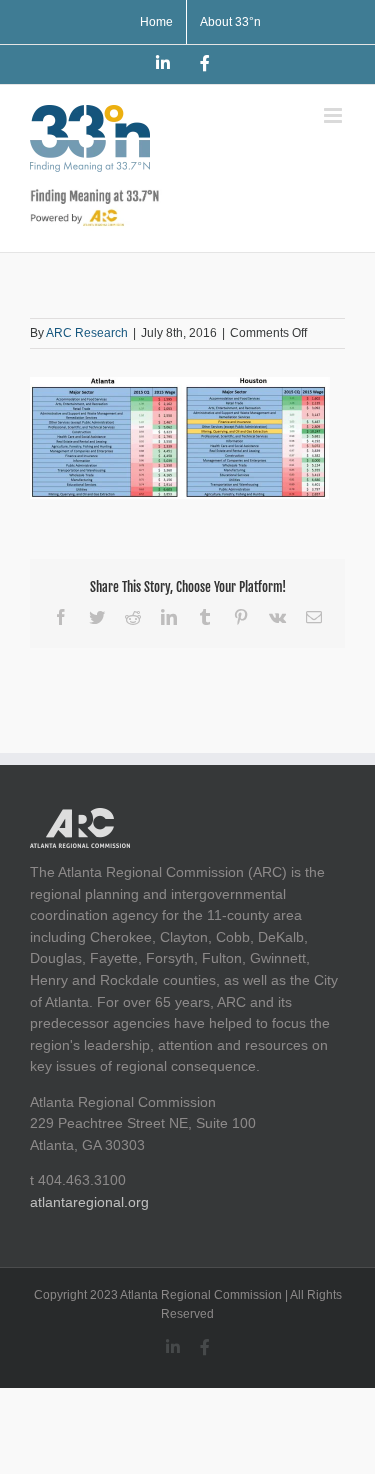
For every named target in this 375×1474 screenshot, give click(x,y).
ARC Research (87, 333)
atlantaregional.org (89, 1202)
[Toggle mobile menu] (334, 115)
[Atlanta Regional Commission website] (80, 818)
